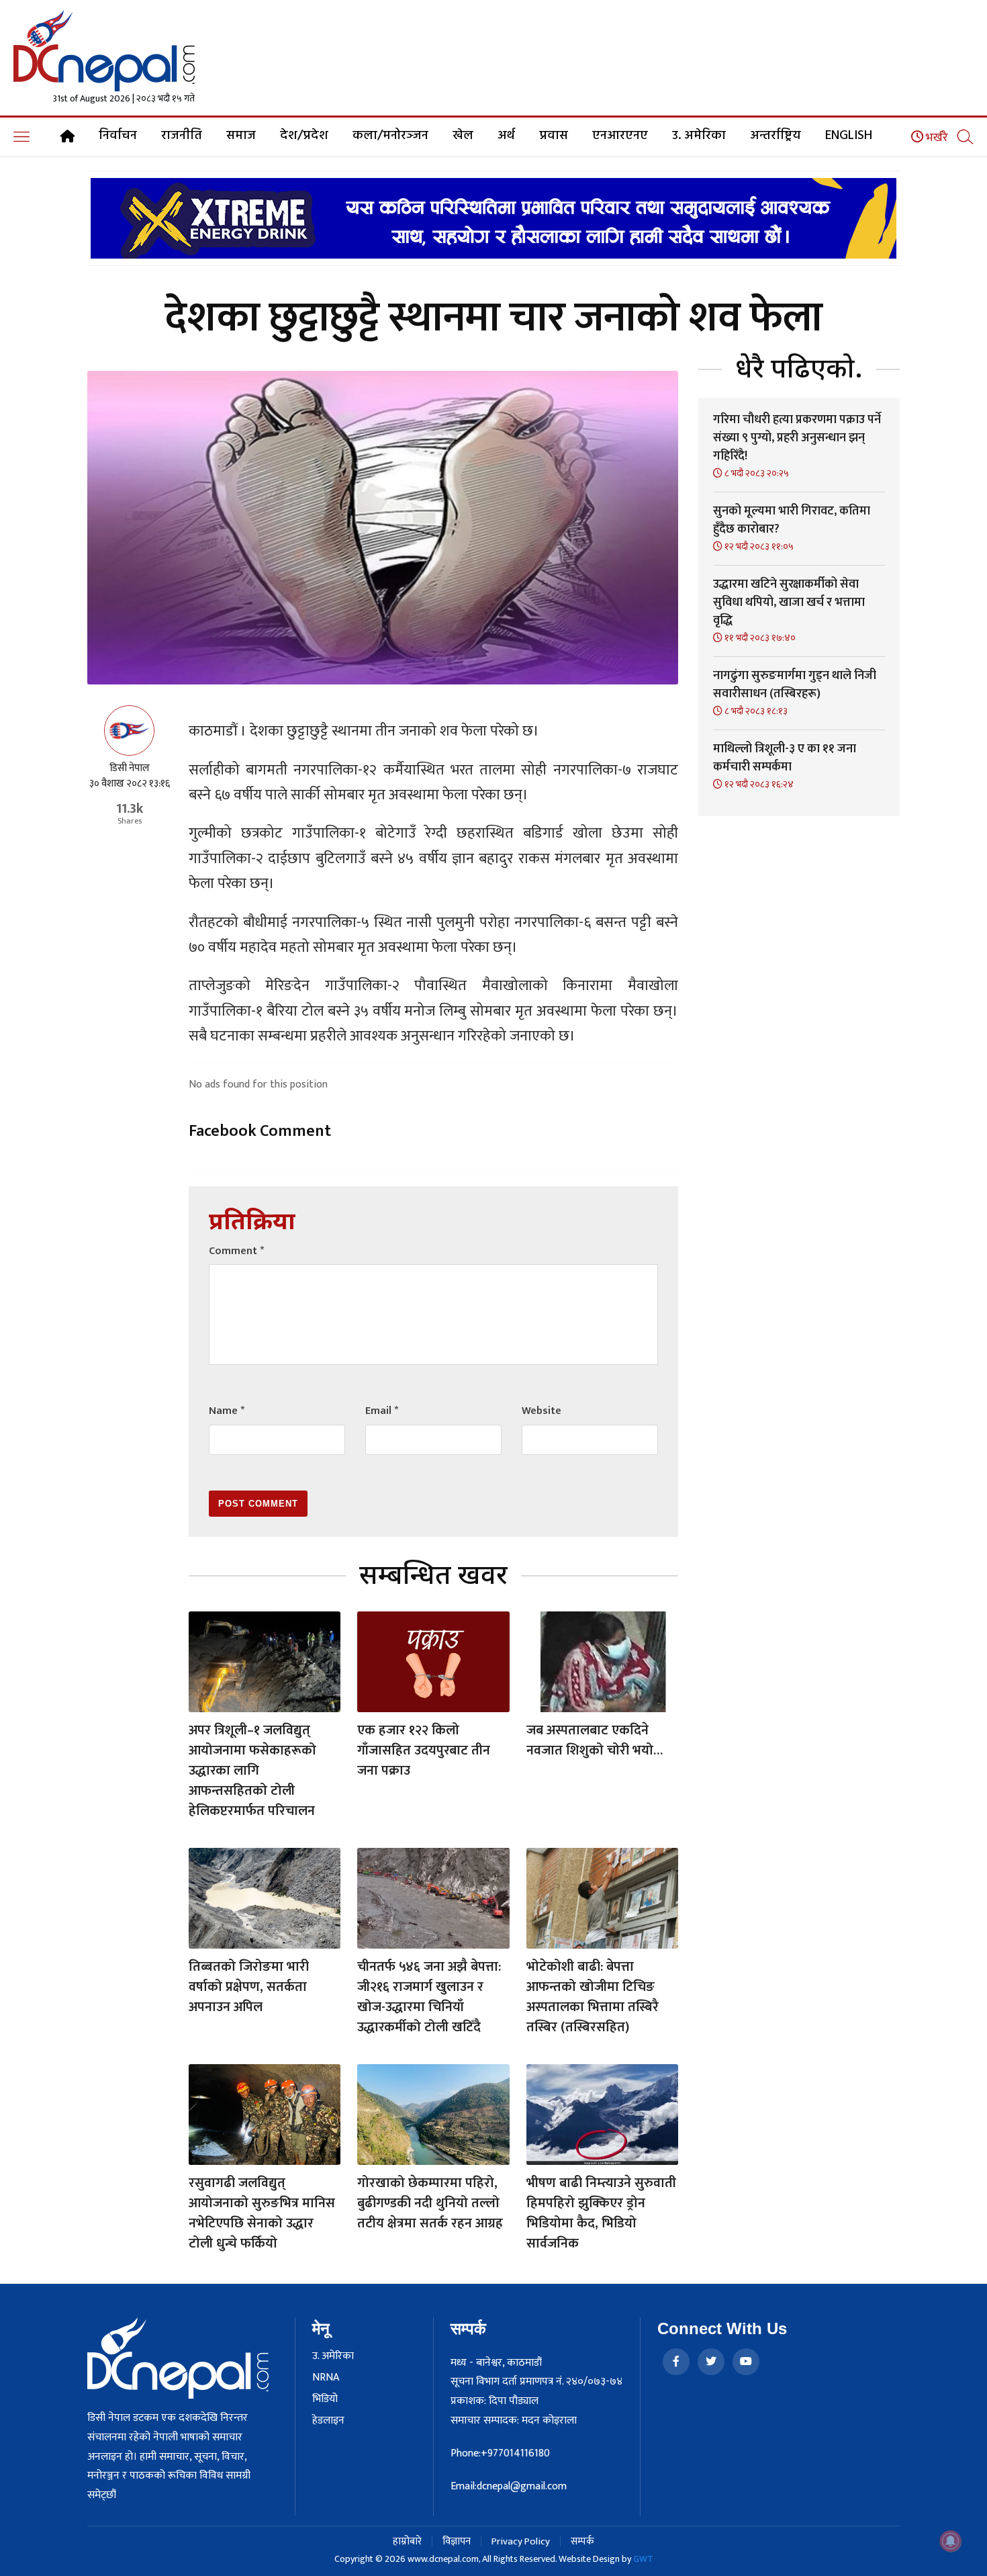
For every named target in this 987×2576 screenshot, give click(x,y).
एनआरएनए (620, 136)
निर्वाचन (118, 136)
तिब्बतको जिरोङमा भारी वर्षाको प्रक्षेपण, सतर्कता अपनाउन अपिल (249, 1987)
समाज (241, 136)
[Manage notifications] (951, 2541)
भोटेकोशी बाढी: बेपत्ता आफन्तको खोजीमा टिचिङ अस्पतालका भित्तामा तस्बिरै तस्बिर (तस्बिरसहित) (593, 1997)
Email (382, 1411)
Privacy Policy (521, 2541)
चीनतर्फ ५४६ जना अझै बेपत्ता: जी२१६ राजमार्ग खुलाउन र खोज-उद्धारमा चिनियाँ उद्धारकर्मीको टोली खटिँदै (429, 1997)
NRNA (326, 2378)
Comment (236, 1251)
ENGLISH (849, 136)
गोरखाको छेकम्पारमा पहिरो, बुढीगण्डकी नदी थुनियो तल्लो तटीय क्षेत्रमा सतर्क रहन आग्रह (430, 2203)
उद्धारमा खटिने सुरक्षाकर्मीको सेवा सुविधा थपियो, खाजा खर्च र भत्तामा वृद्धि (789, 603)
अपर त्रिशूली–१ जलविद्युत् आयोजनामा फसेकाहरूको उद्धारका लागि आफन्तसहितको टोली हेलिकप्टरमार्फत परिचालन (252, 1771)
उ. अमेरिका (699, 136)
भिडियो (325, 2399)
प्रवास (554, 136)
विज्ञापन (457, 2541)
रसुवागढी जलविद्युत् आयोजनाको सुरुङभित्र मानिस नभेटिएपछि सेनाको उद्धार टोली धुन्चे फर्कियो (262, 2213)
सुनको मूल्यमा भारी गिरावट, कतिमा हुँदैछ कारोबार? (792, 520)
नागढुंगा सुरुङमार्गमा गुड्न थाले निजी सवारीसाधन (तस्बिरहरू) (795, 685)
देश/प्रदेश (304, 136)
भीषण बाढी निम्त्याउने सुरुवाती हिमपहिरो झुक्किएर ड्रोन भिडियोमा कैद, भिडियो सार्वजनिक (601, 2213)
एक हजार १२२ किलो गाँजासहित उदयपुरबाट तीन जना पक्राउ (424, 1750)
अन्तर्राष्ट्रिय (775, 136)
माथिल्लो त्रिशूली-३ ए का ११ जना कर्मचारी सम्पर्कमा (785, 758)
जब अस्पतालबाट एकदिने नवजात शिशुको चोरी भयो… (595, 1740)
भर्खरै (936, 138)
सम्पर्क (582, 2541)
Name (227, 1411)
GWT (643, 2559)
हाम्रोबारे (407, 2541)
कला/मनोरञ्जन (390, 136)
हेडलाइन (328, 2421)
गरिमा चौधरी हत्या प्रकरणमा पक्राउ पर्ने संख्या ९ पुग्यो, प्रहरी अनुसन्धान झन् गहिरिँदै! (797, 438)
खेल (463, 136)
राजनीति (182, 136)
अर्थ (506, 136)
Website (542, 1411)
